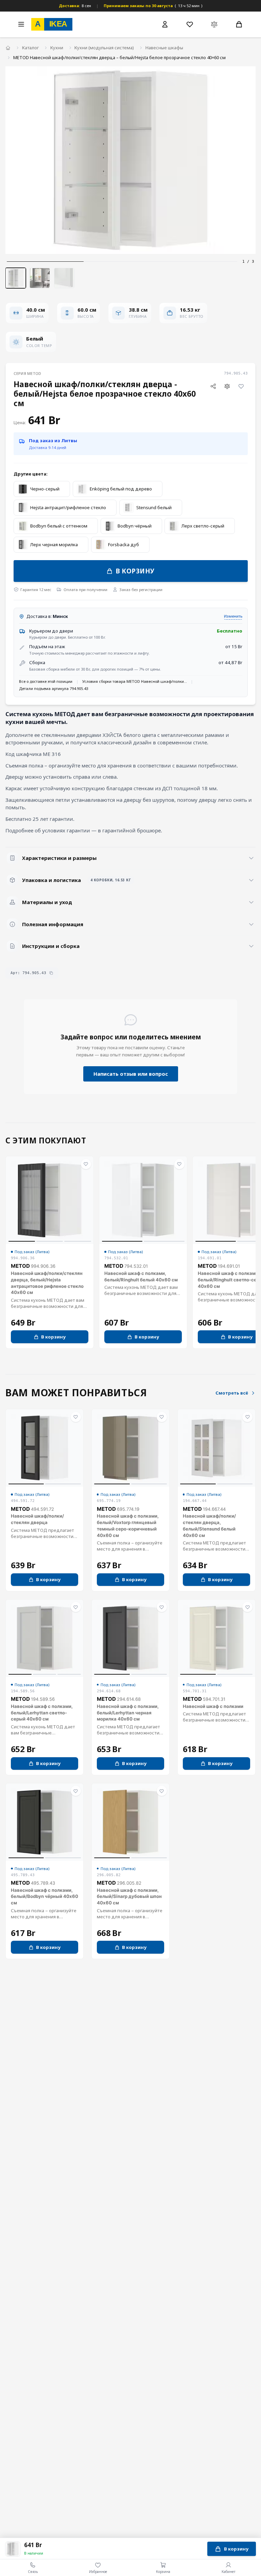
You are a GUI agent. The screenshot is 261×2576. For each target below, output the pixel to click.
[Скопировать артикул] (51, 973)
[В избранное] (241, 386)
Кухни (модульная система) (104, 48)
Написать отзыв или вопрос (131, 1074)
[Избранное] (190, 24)
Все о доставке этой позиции (46, 681)
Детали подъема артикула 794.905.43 (54, 688)
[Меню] (21, 24)
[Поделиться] (213, 386)
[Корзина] (239, 24)
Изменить (233, 616)
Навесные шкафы (164, 48)
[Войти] (165, 24)
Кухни (57, 48)
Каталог (30, 48)
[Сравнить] (227, 386)
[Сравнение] (214, 24)
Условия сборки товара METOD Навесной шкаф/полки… (135, 681)
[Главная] (8, 48)
